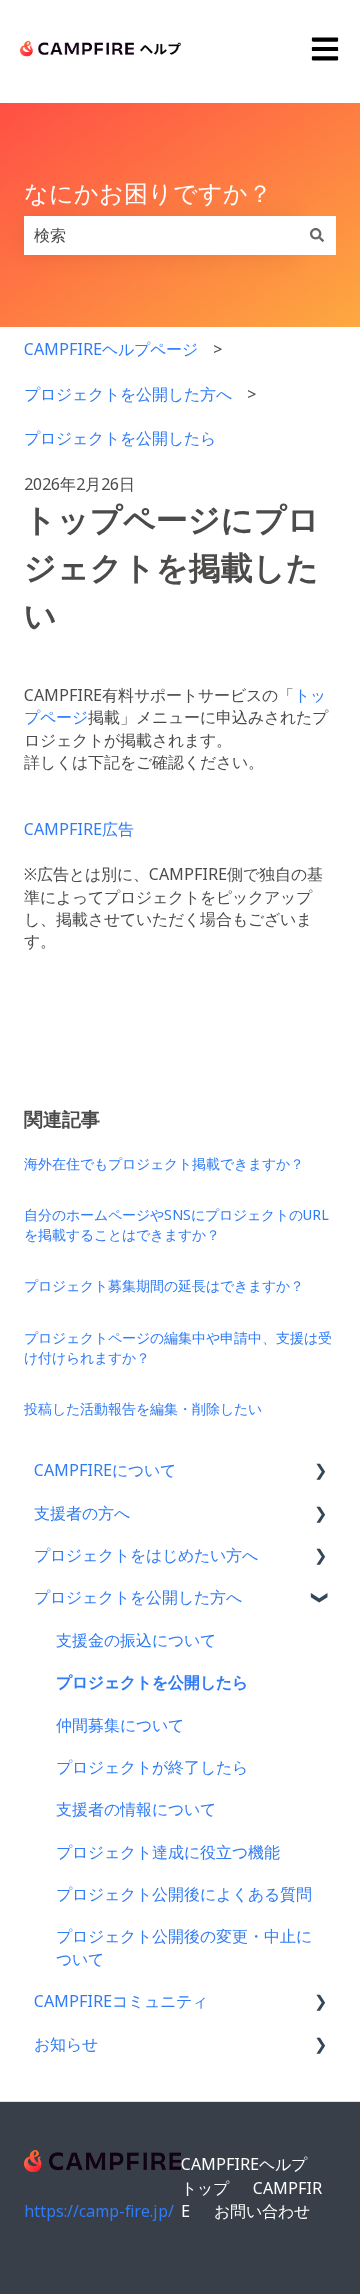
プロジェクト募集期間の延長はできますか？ (164, 1285)
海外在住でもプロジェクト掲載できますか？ (164, 1163)
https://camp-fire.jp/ (99, 2211)
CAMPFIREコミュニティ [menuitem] (121, 2001)
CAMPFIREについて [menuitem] (105, 1470)
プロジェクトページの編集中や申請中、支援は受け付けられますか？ (178, 1347)
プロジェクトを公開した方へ (128, 394)
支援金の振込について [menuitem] (136, 1640)
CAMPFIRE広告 (79, 829)
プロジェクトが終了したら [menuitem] (152, 1767)
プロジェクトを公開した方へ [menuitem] (138, 1597)
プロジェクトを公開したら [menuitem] (152, 1682)
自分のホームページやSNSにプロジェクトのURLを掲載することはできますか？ (176, 1224)
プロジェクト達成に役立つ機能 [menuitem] (168, 1852)
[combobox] (161, 235)
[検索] (317, 235)
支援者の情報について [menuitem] (136, 1809)
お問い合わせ (262, 2211)
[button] (320, 1471)
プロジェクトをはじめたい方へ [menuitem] (146, 1555)
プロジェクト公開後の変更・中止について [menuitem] (184, 1947)
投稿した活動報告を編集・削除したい (143, 1408)
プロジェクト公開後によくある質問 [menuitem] (184, 1894)
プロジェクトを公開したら (120, 438)
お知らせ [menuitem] (66, 2044)
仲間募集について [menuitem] (120, 1725)
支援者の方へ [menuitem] (82, 1513)
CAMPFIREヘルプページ (111, 349)
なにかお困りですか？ (148, 192)
